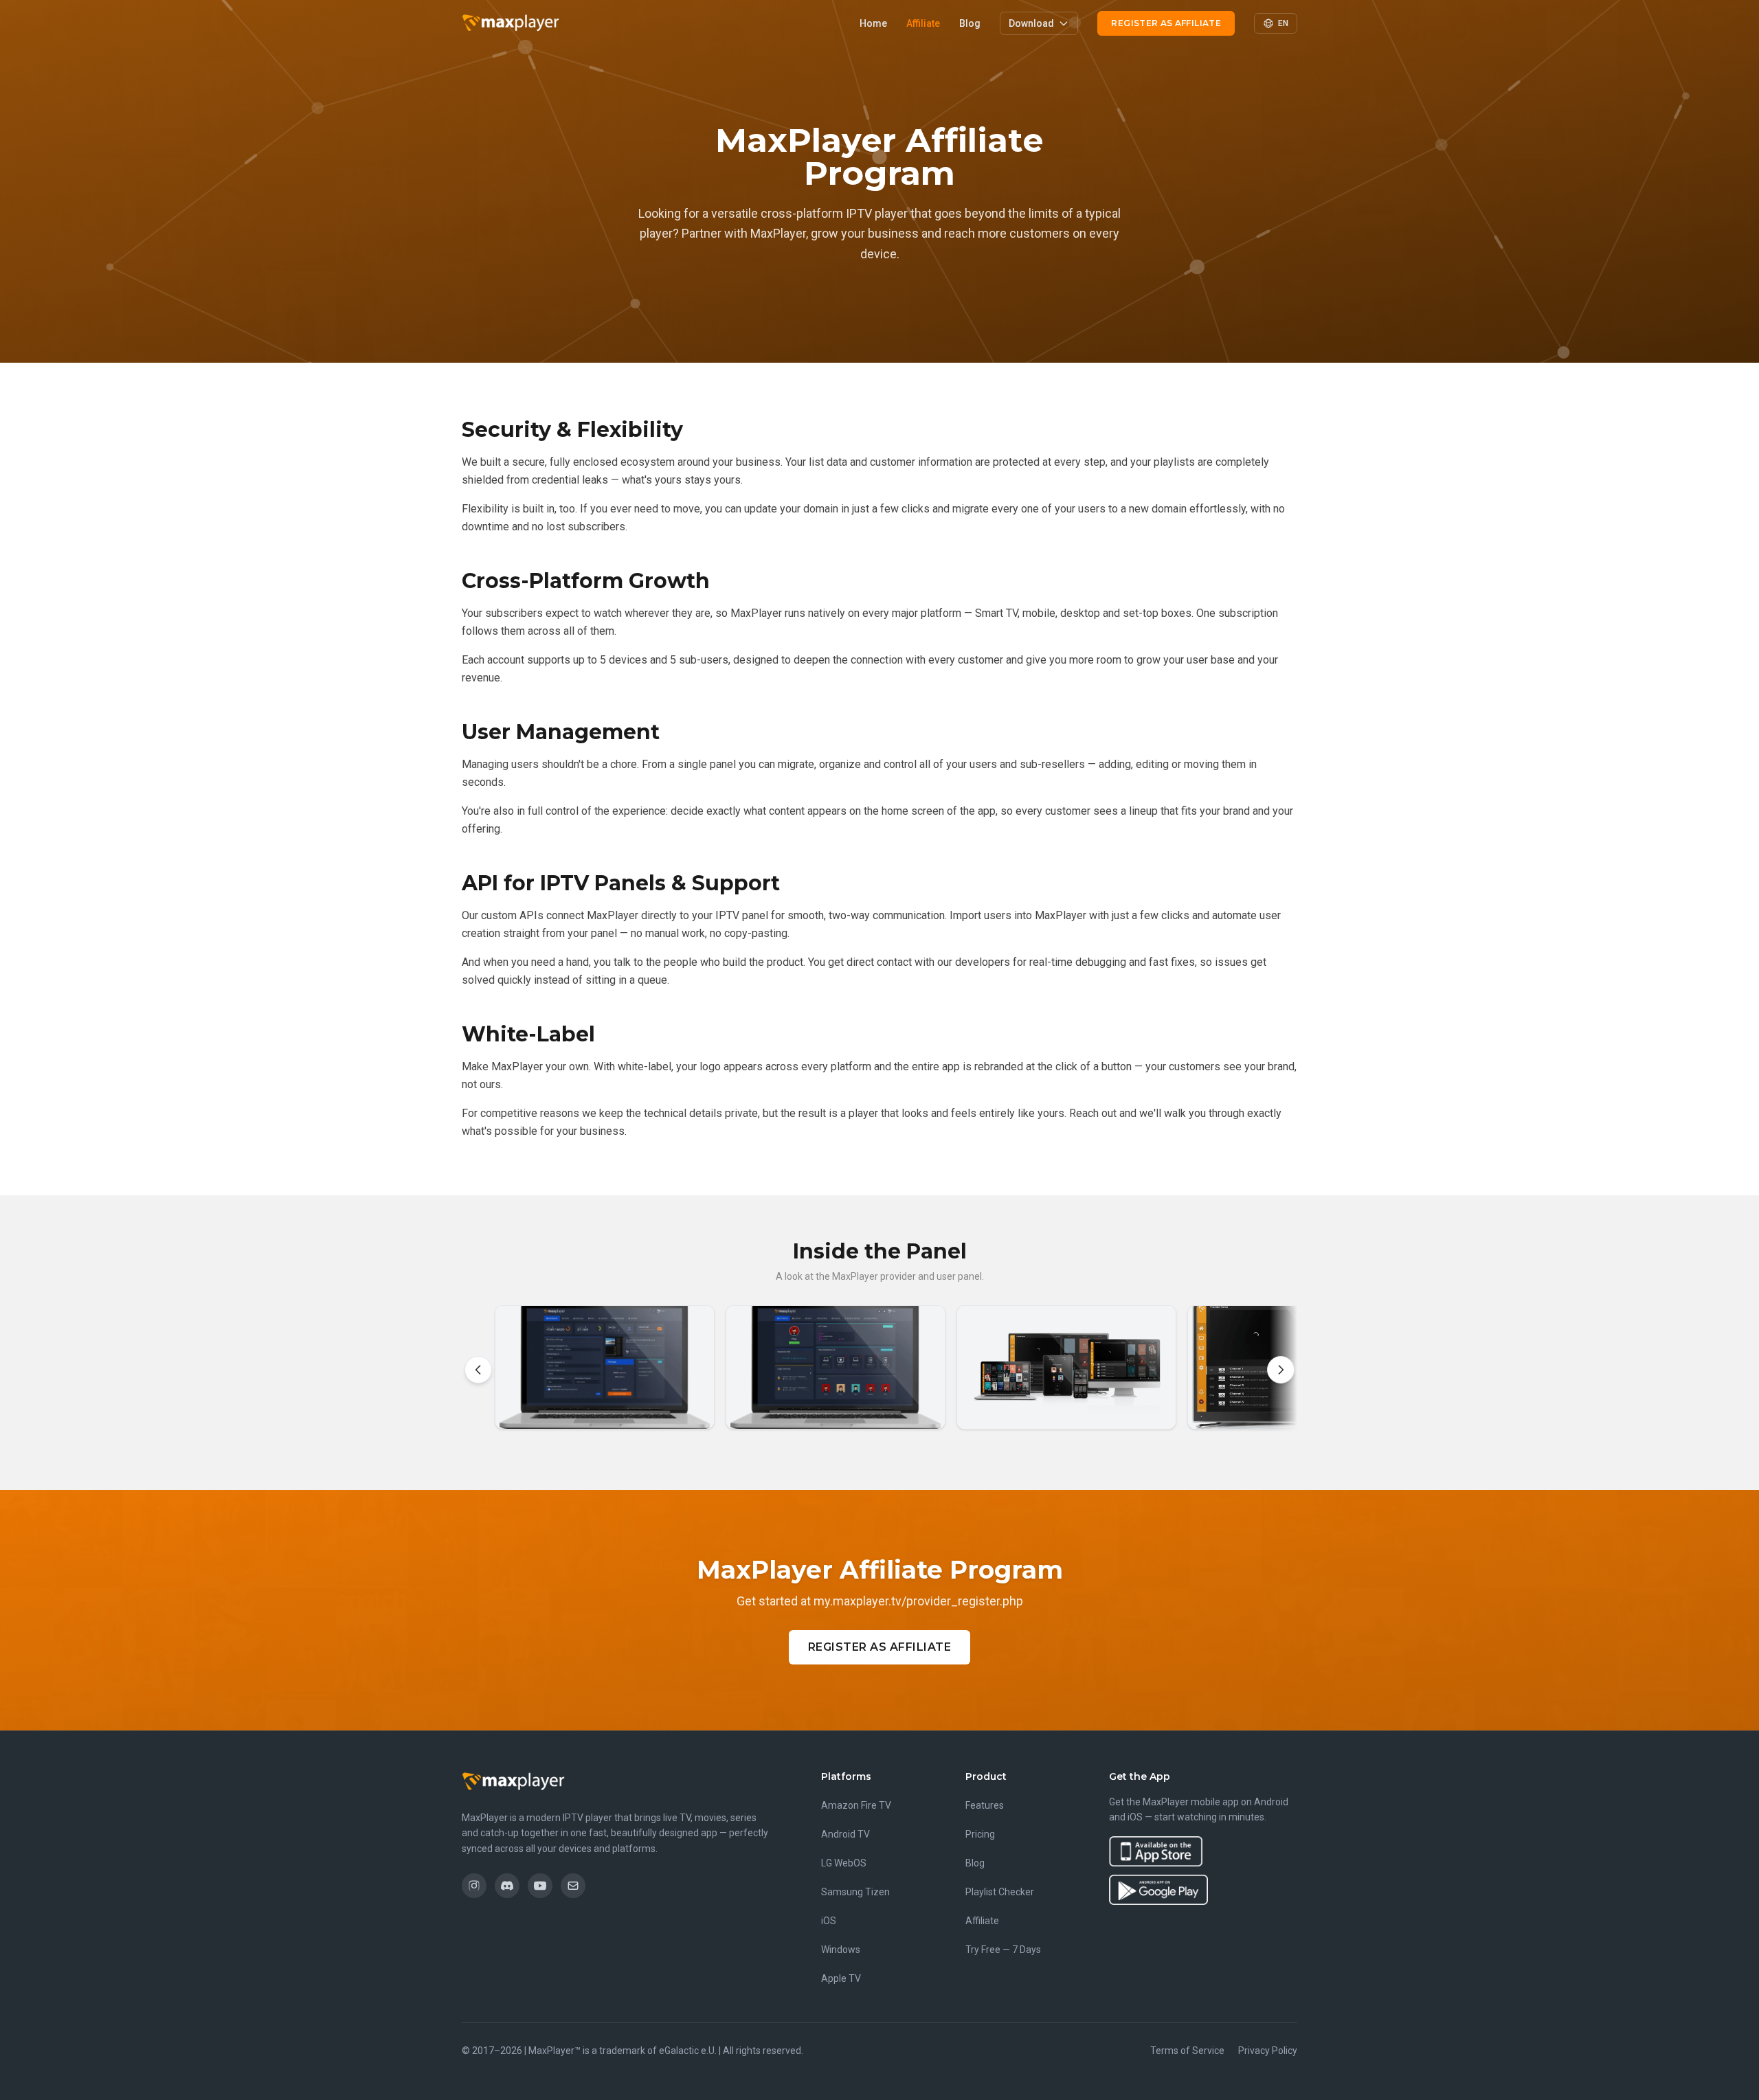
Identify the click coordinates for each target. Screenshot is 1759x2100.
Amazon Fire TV (856, 1805)
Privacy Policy (1268, 2051)
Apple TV (841, 1978)
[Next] (1281, 1370)
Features (985, 1805)
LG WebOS (844, 1863)
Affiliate (923, 23)
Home (873, 23)
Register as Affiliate (1166, 23)
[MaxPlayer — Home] (511, 23)
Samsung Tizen (855, 1892)
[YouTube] (540, 1886)
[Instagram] (474, 1886)
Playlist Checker (1000, 1892)
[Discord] (507, 1886)
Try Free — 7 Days (1003, 1950)
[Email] (573, 1886)
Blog (970, 23)
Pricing (980, 1834)
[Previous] (478, 1370)
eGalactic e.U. (688, 2051)
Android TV (845, 1834)
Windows (841, 1950)
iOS (829, 1921)
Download (1031, 23)
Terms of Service (1187, 2051)
